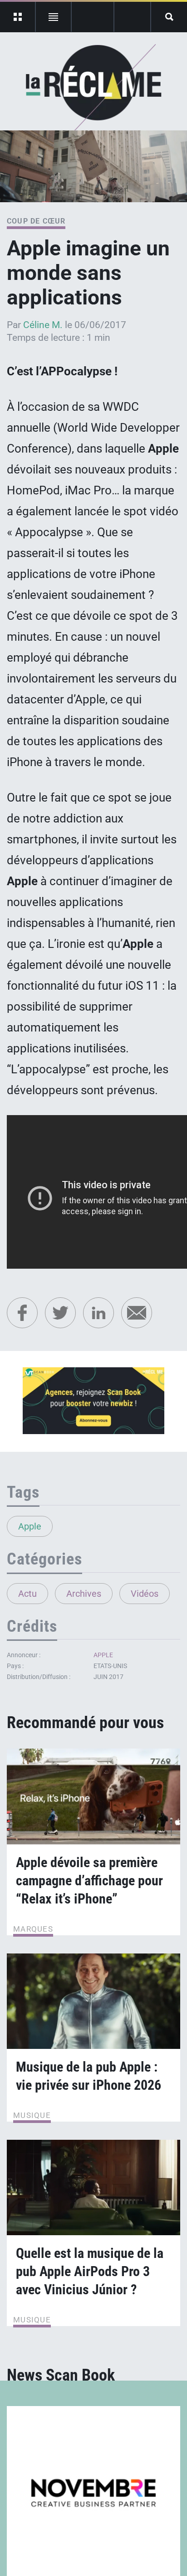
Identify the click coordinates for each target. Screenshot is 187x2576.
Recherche (169, 17)
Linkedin (98, 1313)
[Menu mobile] (18, 17)
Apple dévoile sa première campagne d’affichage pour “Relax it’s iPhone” (89, 1881)
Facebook (22, 1313)
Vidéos (145, 1594)
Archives (84, 1594)
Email (137, 1313)
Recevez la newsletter (132, 17)
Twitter (60, 1313)
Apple (30, 1526)
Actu (27, 1594)
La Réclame (94, 88)
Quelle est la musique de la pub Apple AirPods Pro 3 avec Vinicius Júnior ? (90, 2271)
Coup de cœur (36, 221)
